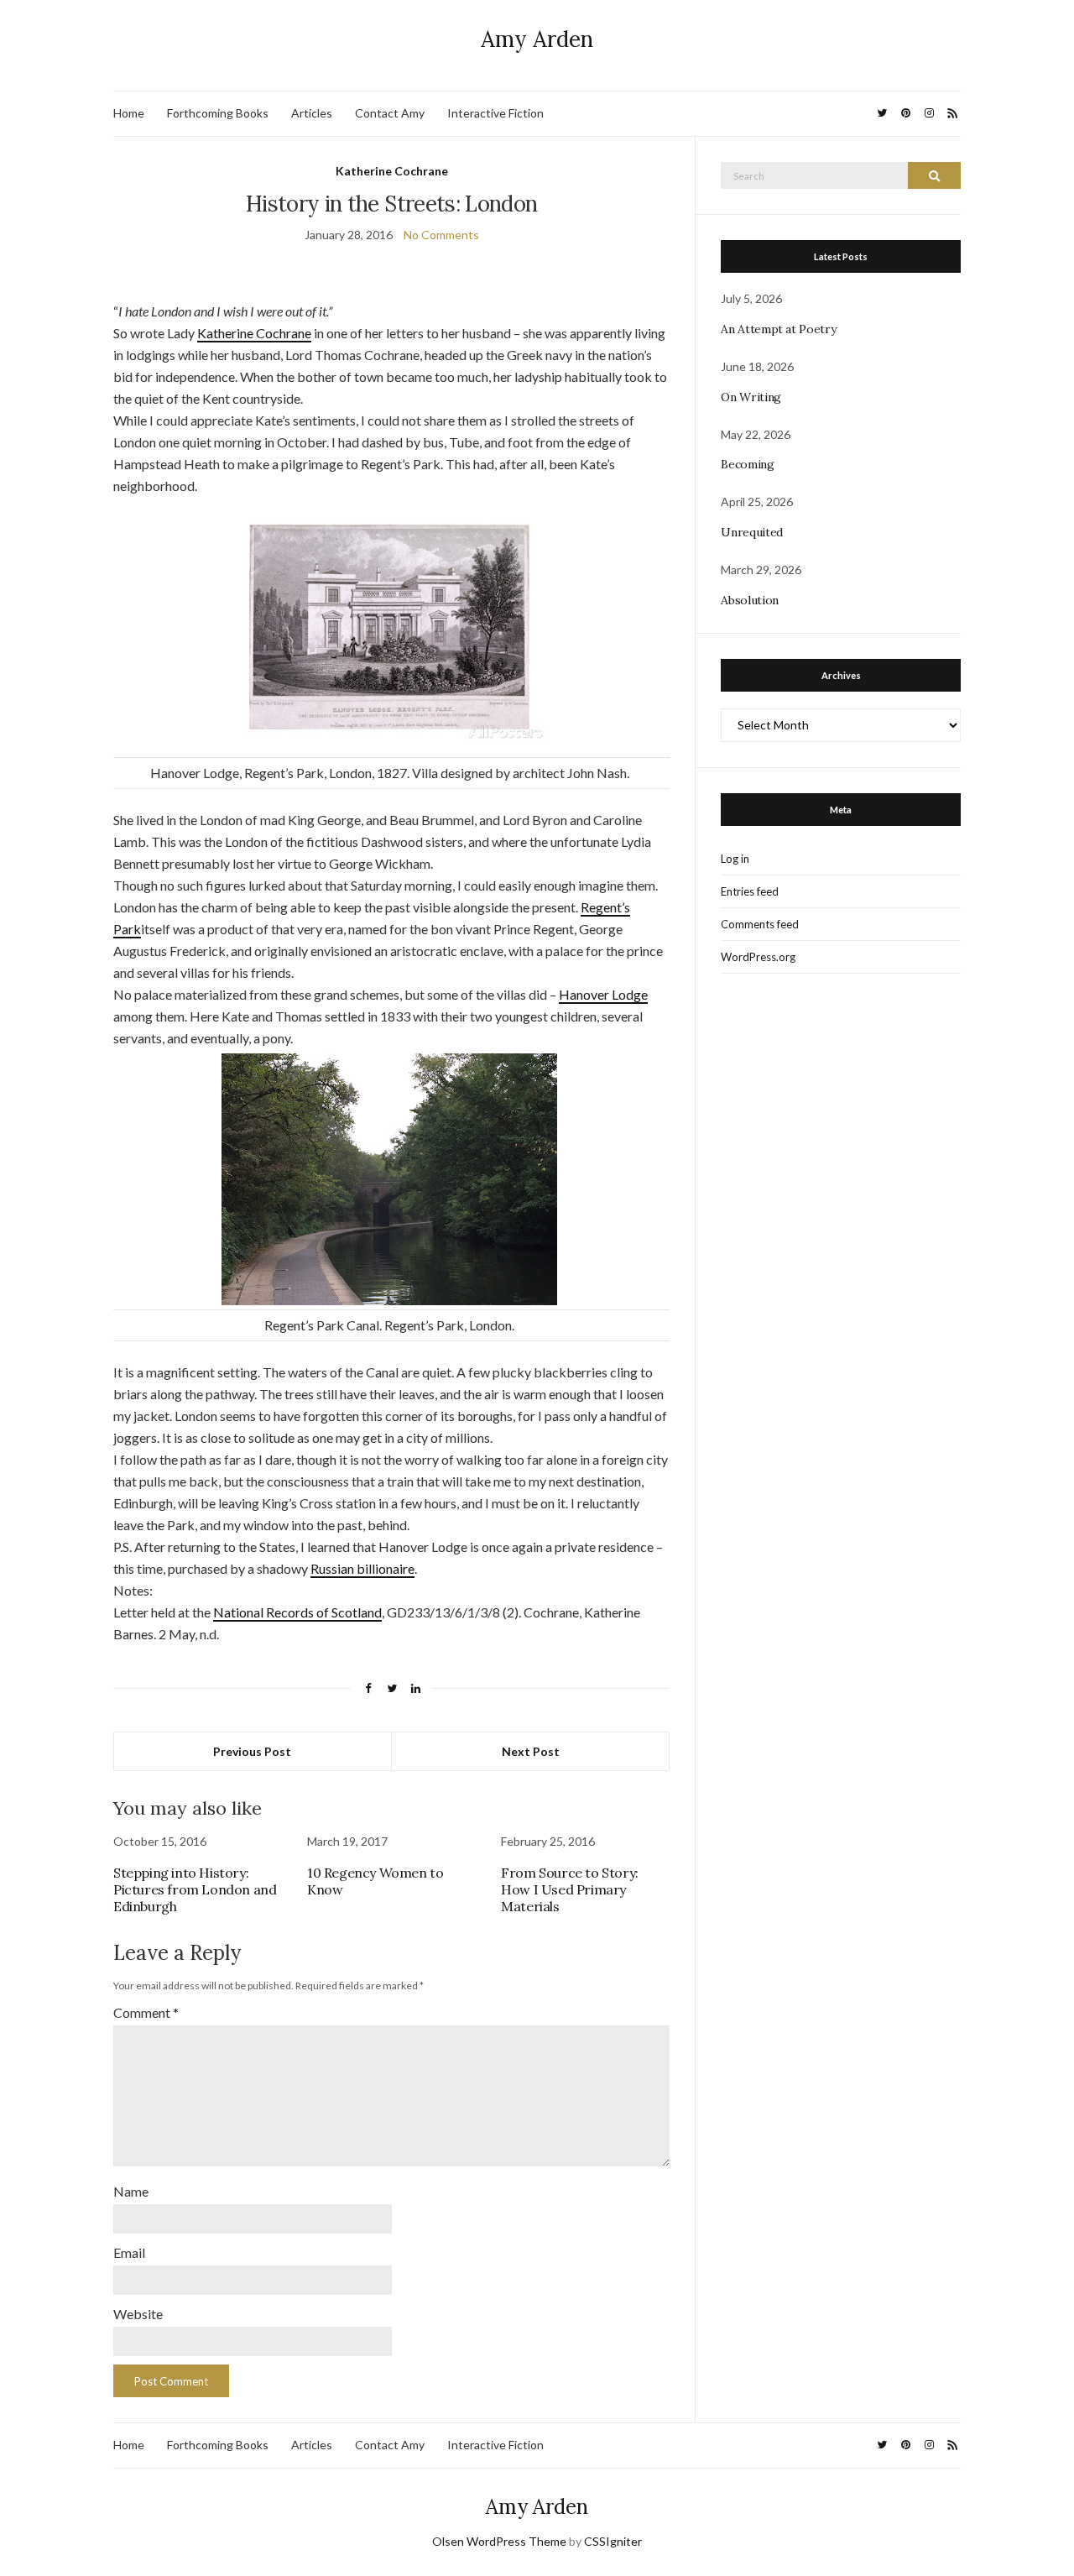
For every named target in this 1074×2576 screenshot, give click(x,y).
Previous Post (252, 1751)
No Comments (441, 235)
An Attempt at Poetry (778, 329)
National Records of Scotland (297, 1612)
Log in (735, 859)
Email (129, 2252)
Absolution (750, 600)
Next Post (531, 1751)
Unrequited (752, 532)
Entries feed (750, 891)
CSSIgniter (613, 2541)
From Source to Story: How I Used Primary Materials (570, 1889)
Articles (312, 113)
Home (129, 113)
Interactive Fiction (495, 113)
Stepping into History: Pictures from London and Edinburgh (195, 1889)
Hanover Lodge (603, 994)
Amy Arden (537, 39)
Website (138, 2314)
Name (131, 2191)
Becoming (747, 464)
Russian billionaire (362, 1568)
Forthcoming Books (218, 113)
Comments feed (760, 924)
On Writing (751, 397)
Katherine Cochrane (392, 171)
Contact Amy (390, 113)
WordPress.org (758, 957)
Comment (146, 2012)
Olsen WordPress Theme (499, 2541)
